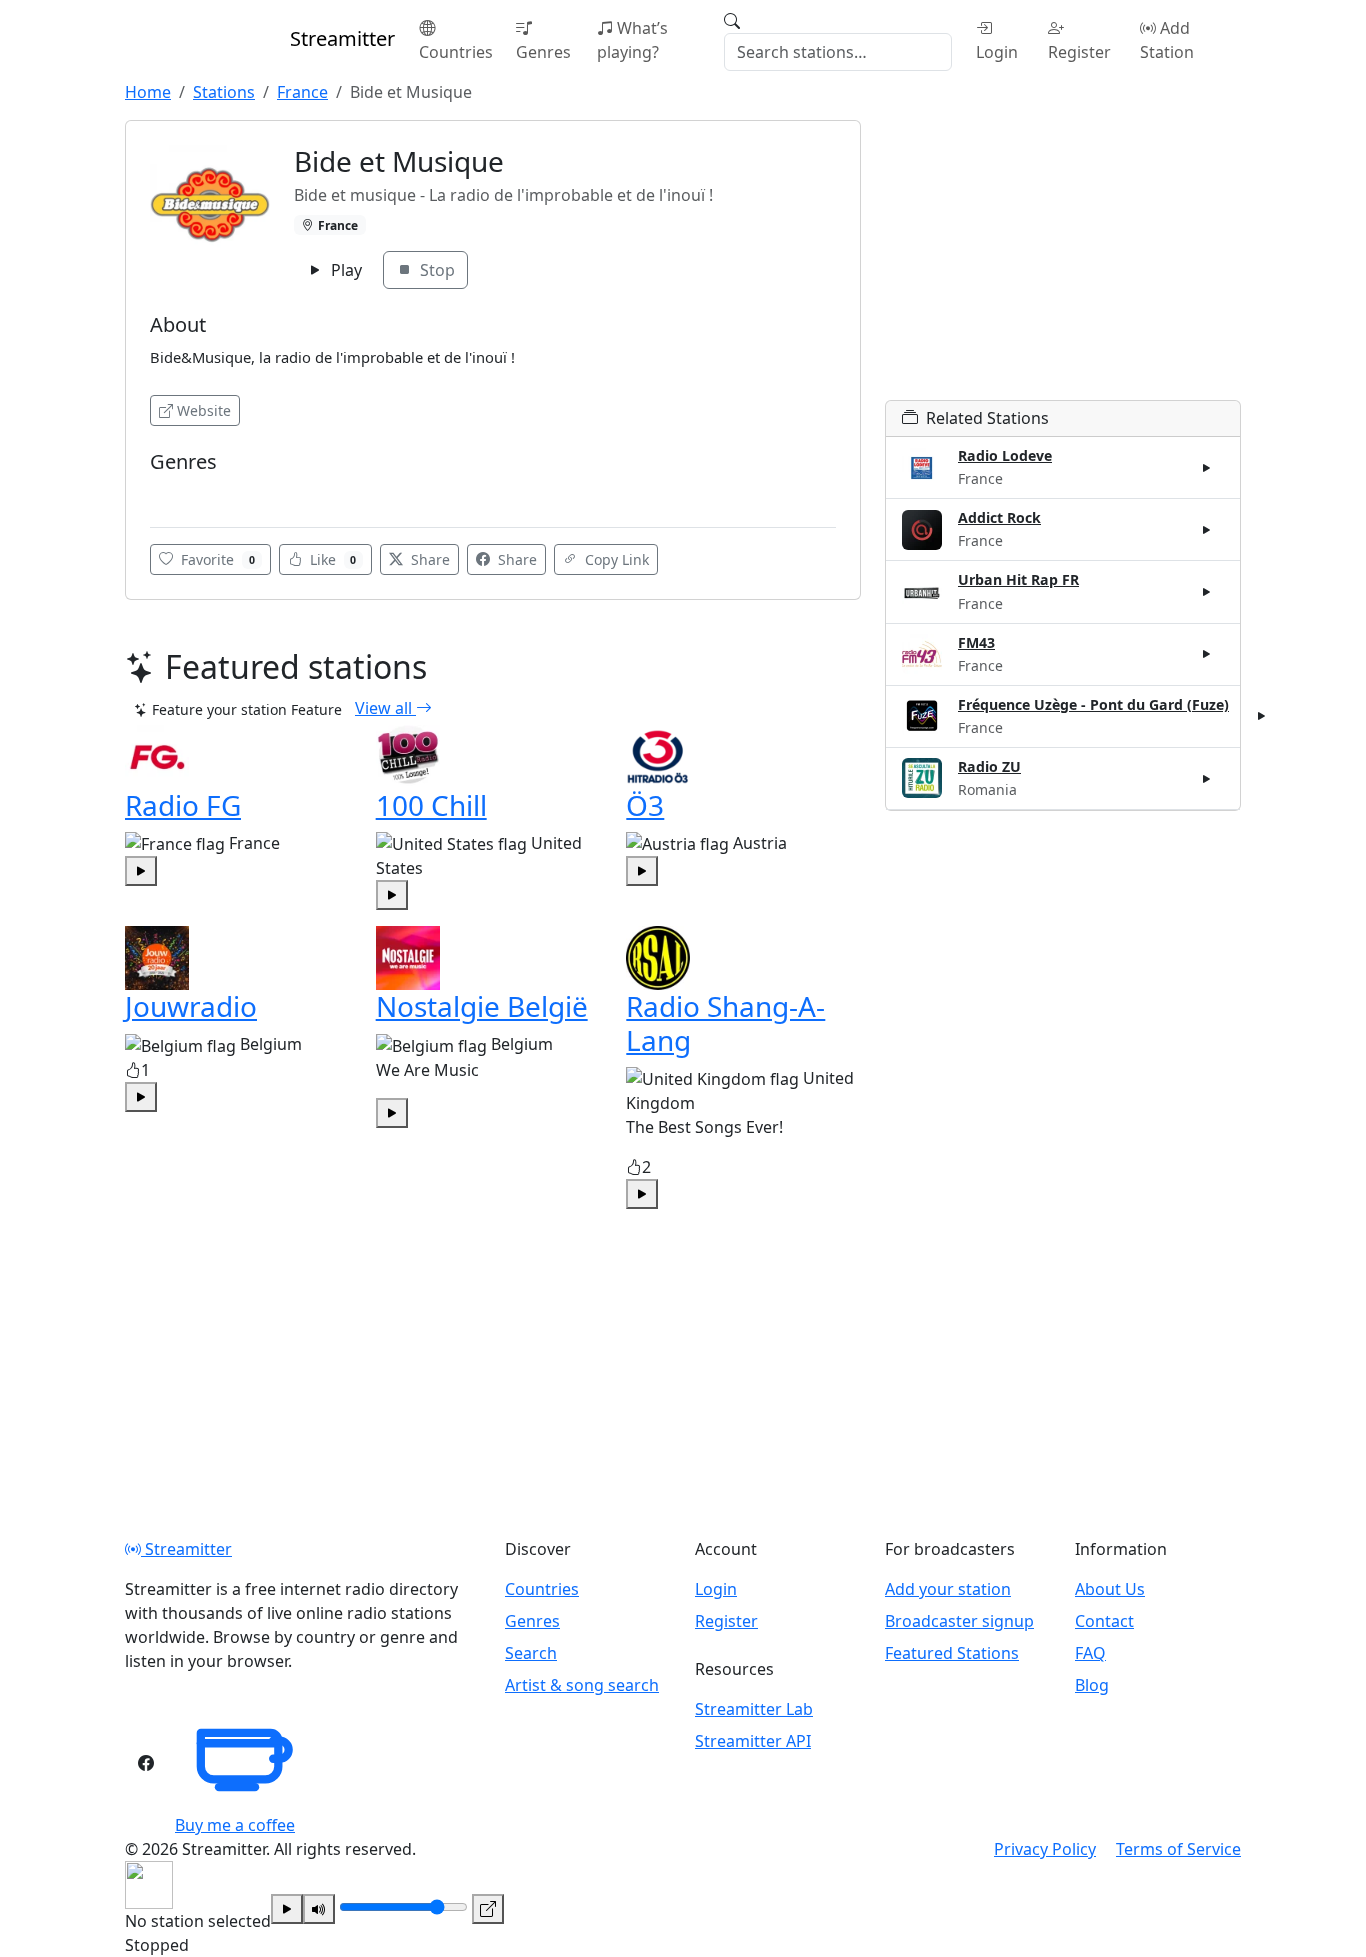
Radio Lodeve (1005, 455)
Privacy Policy (1045, 1849)
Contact (1104, 1621)
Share (428, 559)
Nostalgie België (482, 1006)
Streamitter (186, 1549)
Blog (1092, 1685)
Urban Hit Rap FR (1018, 579)
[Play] (287, 1909)
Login (997, 52)
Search (531, 1653)
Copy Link (615, 559)
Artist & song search (582, 1685)
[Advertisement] (1063, 260)
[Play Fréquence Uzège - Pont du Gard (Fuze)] (1262, 716)
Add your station (948, 1589)
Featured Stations (952, 1653)
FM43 (976, 642)
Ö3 (645, 805)
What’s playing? (632, 40)
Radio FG (183, 805)
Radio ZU (989, 766)
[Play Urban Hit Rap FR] (1207, 592)
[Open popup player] (488, 1909)
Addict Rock (999, 517)
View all (385, 708)
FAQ (1090, 1653)
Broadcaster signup (959, 1621)
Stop (435, 270)
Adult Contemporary (219, 491)
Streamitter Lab (754, 1709)
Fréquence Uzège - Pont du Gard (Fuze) (1093, 704)
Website (204, 410)
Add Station (1167, 40)
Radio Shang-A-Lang (725, 1023)
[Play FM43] (1207, 654)
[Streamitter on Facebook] (146, 1763)
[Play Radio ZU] (1207, 778)
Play (344, 270)
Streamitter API (753, 1741)
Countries (456, 52)
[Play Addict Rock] (1207, 530)
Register (1079, 52)
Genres (543, 52)
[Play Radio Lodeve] (1207, 468)
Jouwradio (191, 1006)
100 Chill (431, 805)
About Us (1110, 1589)
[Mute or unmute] (319, 1909)
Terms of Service (1178, 1849)
